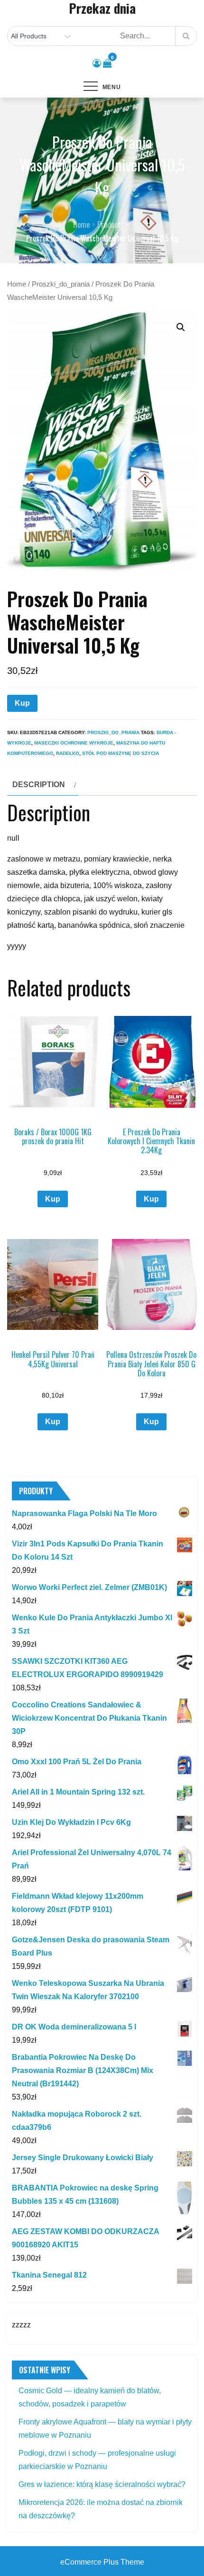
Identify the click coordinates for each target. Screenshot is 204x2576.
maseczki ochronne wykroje (74, 743)
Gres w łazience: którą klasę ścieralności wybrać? (102, 2484)
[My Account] (97, 63)
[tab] (43, 785)
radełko (68, 753)
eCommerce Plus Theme (102, 2562)
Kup (22, 703)
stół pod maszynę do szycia (121, 753)
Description (39, 785)
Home (17, 284)
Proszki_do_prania (61, 284)
